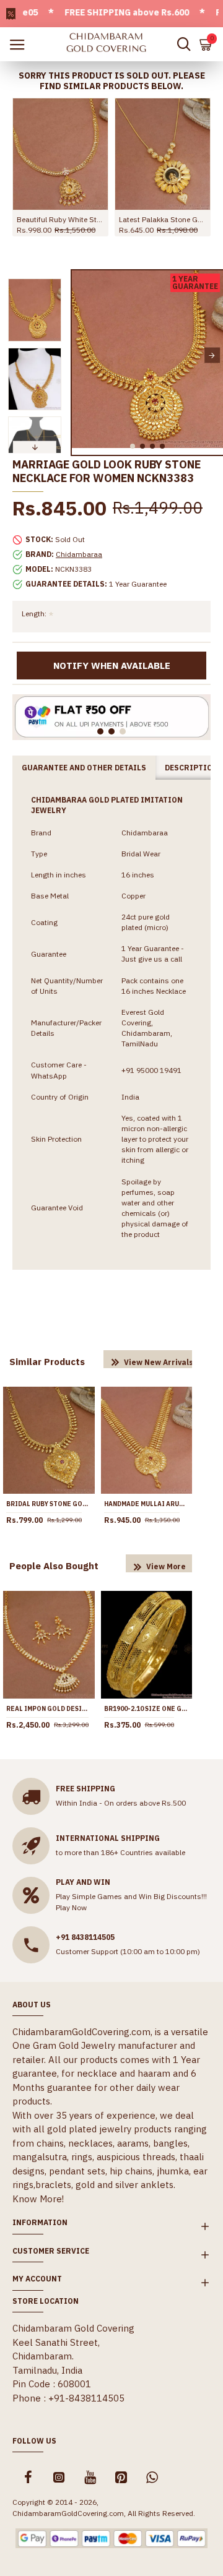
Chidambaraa (79, 554)
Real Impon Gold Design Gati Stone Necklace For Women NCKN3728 (49, 1709)
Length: (34, 614)
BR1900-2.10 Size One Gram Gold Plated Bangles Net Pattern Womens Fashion (147, 1709)
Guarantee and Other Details (84, 768)
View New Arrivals (159, 1362)
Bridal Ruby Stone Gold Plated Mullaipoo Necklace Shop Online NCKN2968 (49, 1504)
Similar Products (47, 1362)
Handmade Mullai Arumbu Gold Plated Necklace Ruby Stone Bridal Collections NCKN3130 (147, 1504)
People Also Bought (54, 1566)
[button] (83, 355)
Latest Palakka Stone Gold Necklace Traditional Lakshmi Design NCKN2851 (163, 219)
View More (166, 1566)
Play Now (71, 1907)
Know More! (38, 2199)
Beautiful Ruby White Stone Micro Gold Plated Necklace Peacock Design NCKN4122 (60, 219)
